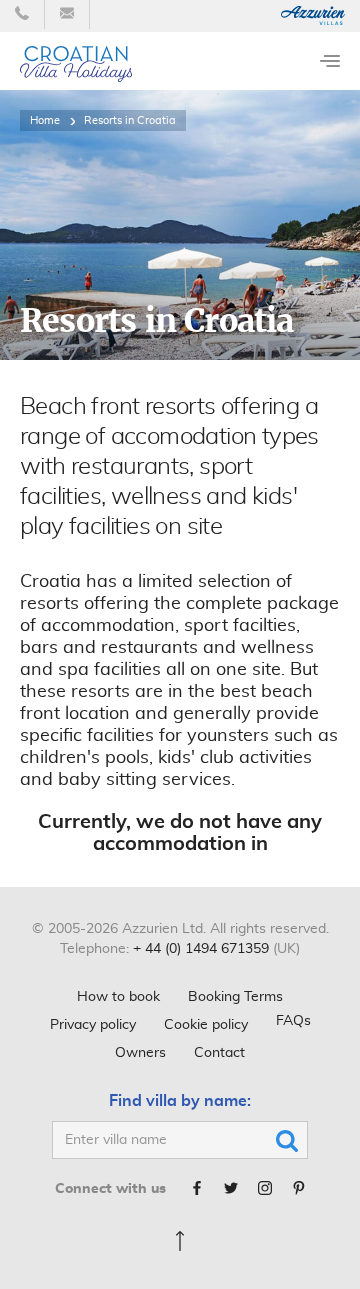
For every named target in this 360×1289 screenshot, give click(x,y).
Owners (140, 1053)
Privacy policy (93, 1025)
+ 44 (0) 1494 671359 (201, 949)
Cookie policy (206, 1025)
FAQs (293, 1021)
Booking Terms (235, 997)
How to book (118, 997)
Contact (219, 1053)
